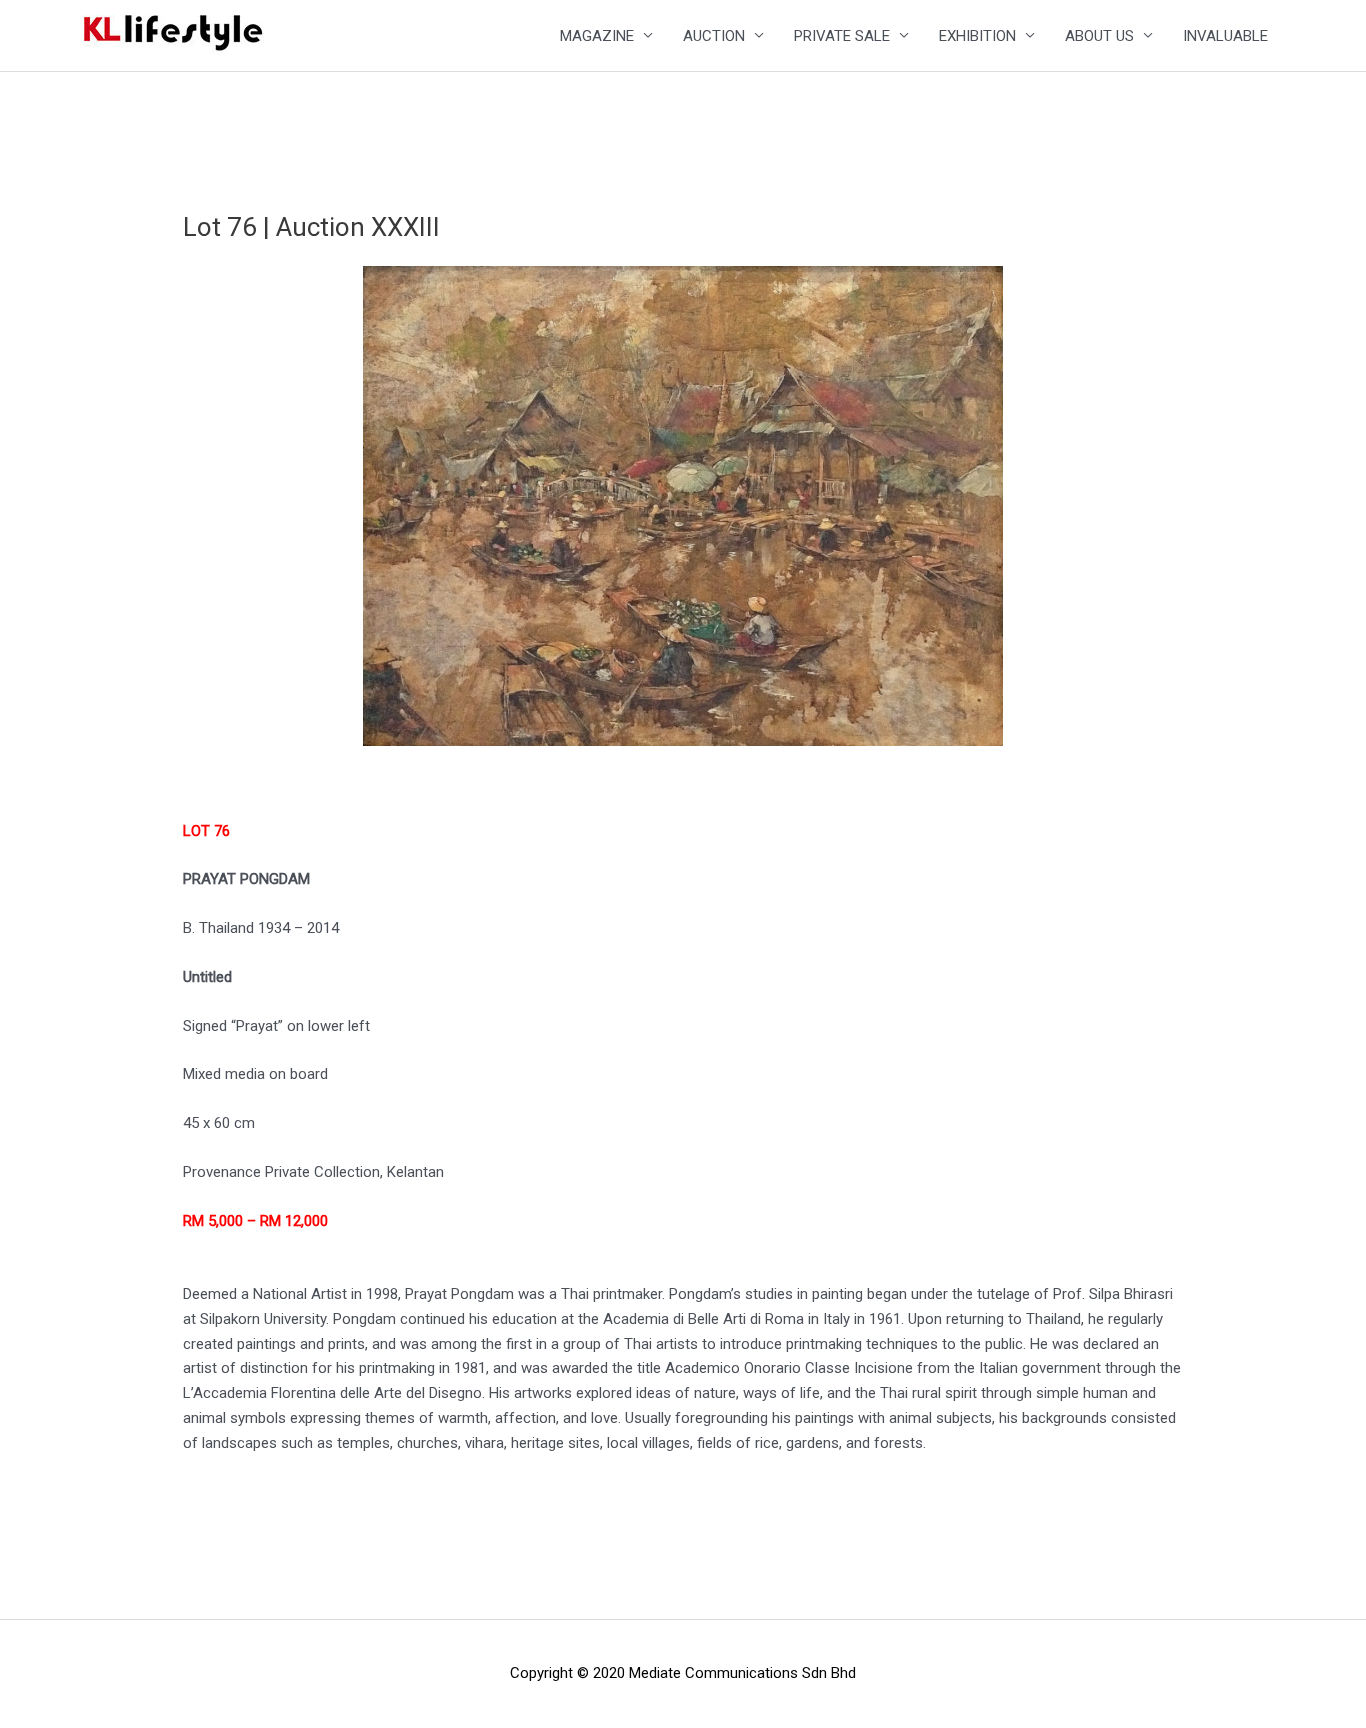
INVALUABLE (1225, 36)
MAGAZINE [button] (597, 36)
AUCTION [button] (714, 36)
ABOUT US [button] (1099, 36)
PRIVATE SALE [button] (842, 36)
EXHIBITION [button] (977, 36)
